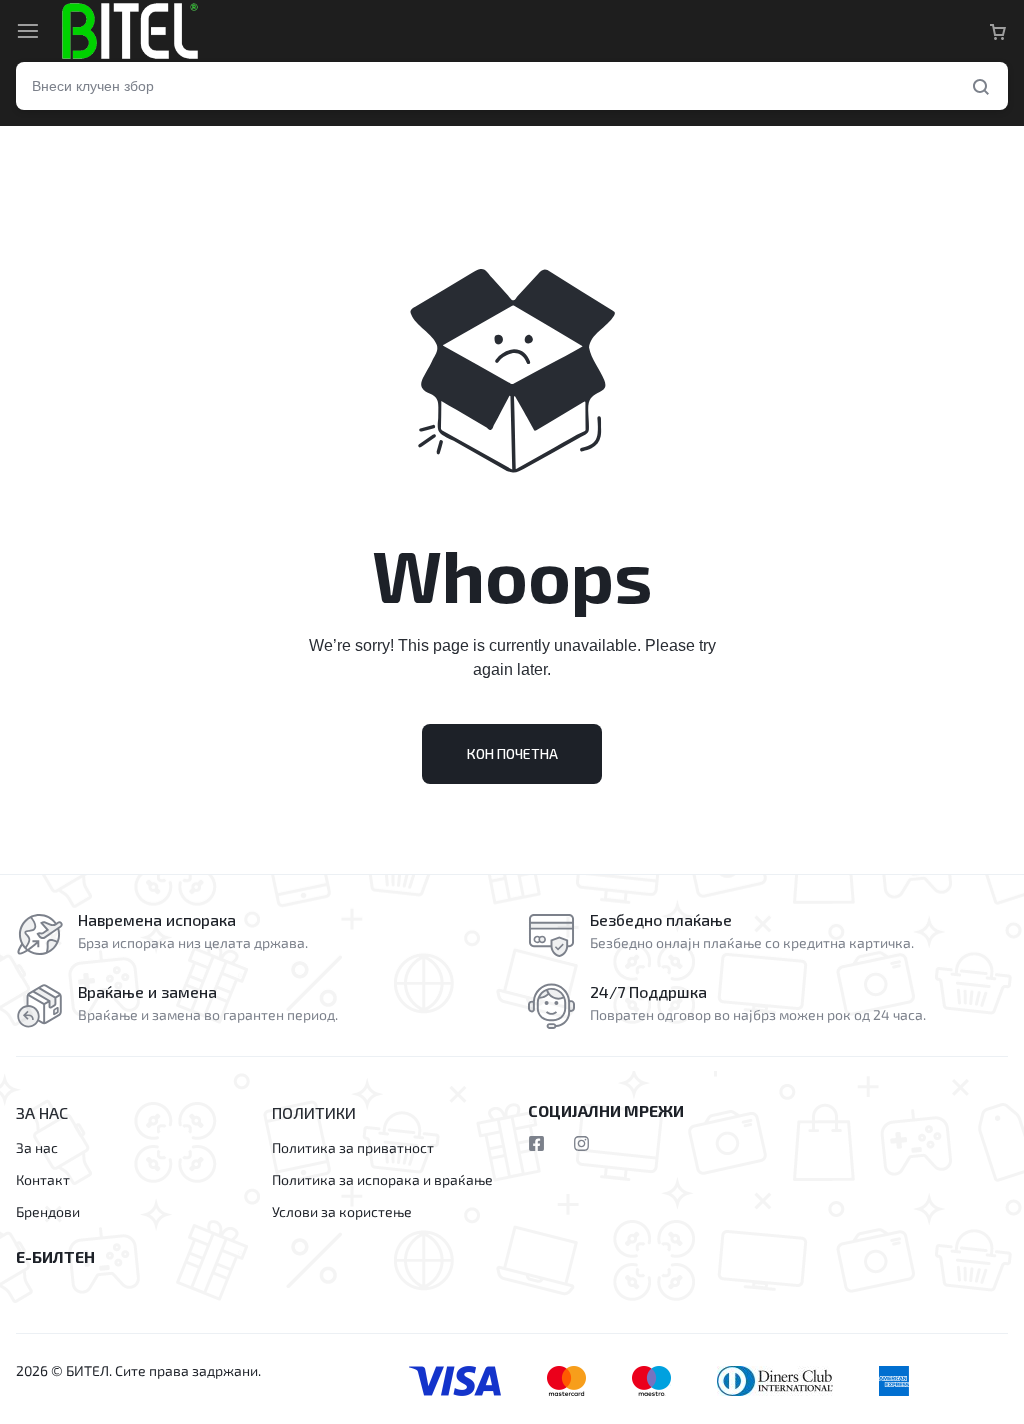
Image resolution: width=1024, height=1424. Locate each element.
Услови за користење (342, 1212)
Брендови (48, 1212)
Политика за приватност (353, 1148)
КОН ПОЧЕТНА (512, 753)
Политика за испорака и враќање (382, 1180)
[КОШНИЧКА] (998, 31)
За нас (37, 1148)
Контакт (43, 1180)
